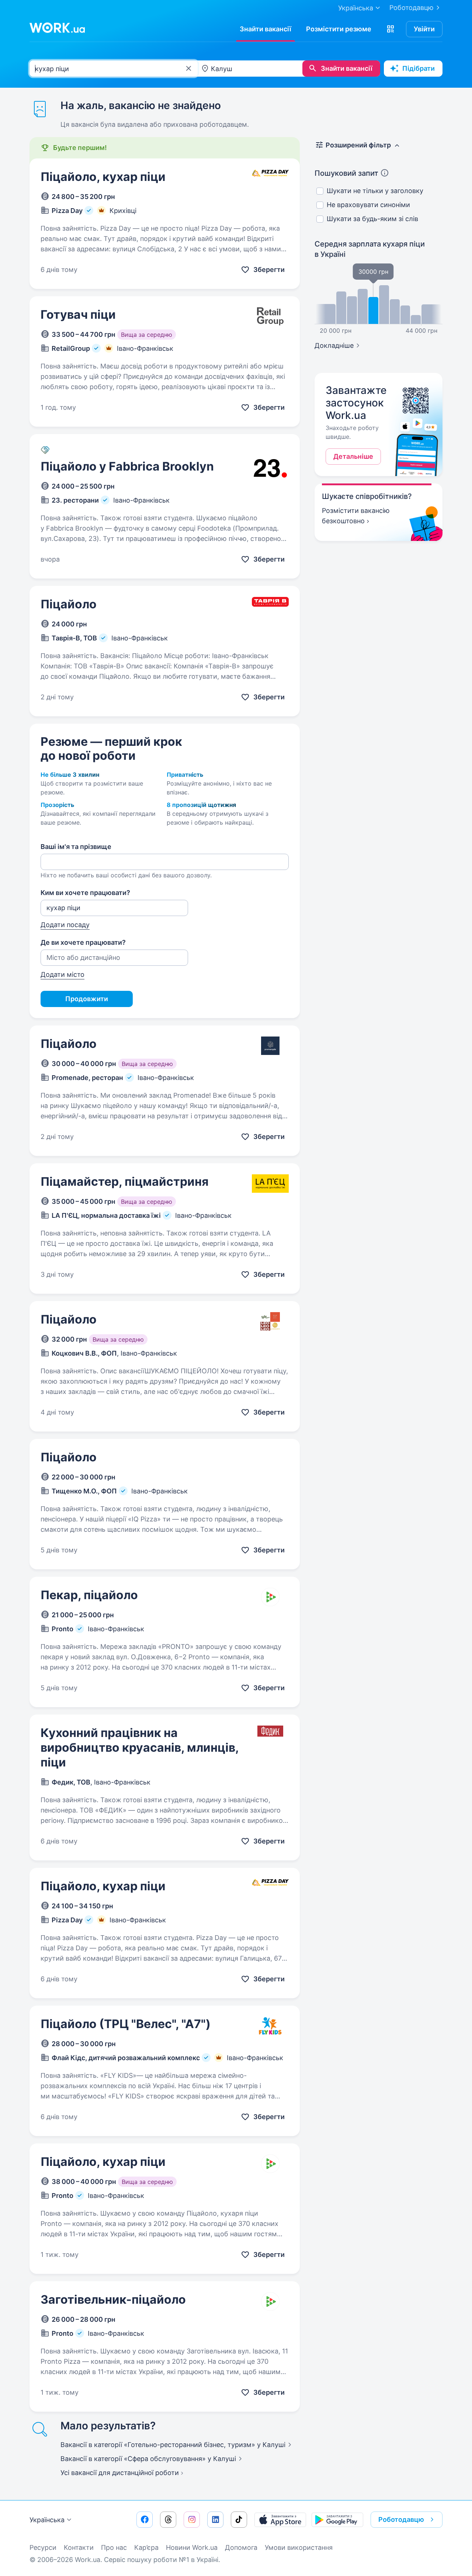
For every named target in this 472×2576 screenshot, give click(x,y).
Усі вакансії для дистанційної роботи (120, 2473)
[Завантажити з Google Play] (337, 2520)
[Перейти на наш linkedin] (215, 2520)
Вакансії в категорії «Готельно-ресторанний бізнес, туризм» (173, 2445)
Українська (47, 2520)
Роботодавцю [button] (401, 2519)
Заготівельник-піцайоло (113, 2299)
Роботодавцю (412, 8)
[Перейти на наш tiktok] (239, 2520)
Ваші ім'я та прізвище (76, 847)
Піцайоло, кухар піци (103, 177)
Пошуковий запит (346, 173)
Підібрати (419, 68)
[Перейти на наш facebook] (145, 2520)
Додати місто (63, 974)
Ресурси (43, 2547)
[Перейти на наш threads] (168, 2520)
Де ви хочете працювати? (83, 942)
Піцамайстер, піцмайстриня (125, 1182)
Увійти (424, 29)
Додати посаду (65, 925)
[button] (391, 29)
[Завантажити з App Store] (280, 2520)
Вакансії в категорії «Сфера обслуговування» (148, 2459)
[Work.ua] (57, 28)
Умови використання (299, 2547)
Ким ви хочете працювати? (85, 893)
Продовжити (87, 999)
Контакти (79, 2547)
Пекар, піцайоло (89, 1595)
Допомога (241, 2547)
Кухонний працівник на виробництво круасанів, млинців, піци (140, 1747)
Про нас (114, 2547)
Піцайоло (69, 604)
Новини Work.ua (192, 2547)
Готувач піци (78, 314)
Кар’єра (146, 2547)
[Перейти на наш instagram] (192, 2520)
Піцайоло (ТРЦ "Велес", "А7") (126, 2024)
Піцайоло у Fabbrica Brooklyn (127, 466)
